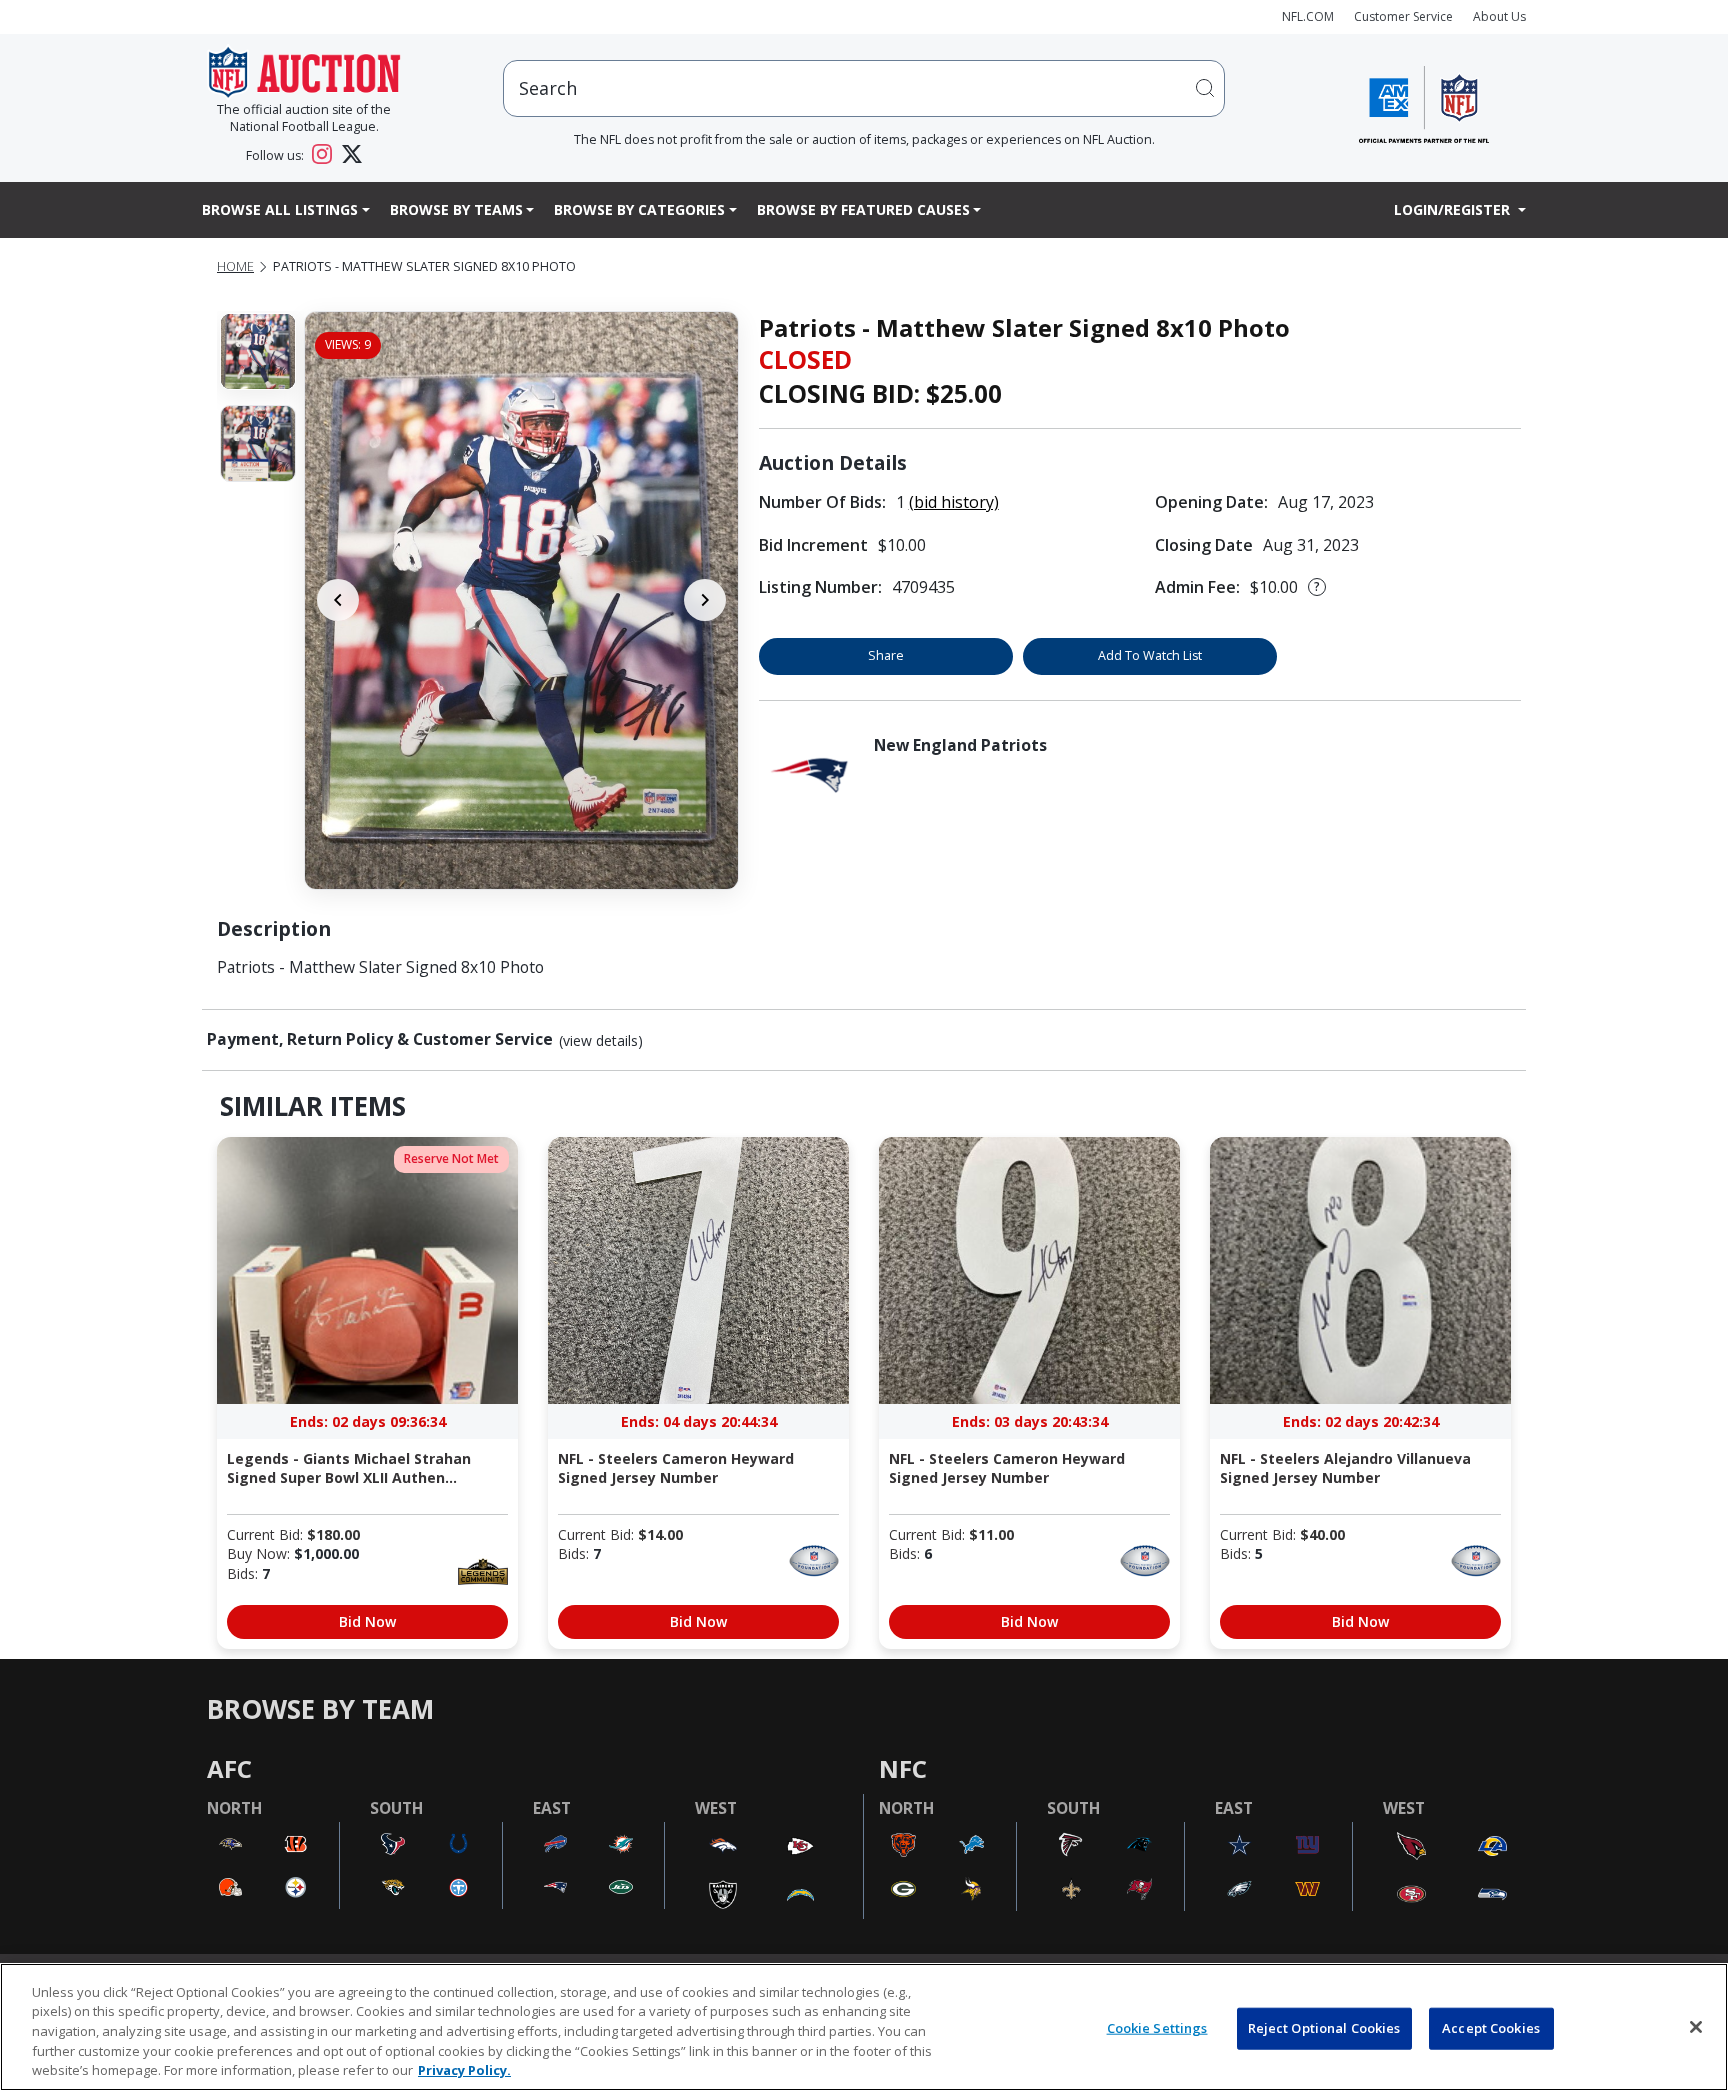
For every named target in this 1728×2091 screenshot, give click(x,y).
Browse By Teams (456, 209)
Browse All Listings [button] (280, 209)
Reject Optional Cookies (1324, 2028)
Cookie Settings (1157, 2028)
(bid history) (954, 502)
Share (886, 655)
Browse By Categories (639, 209)
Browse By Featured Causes (863, 209)
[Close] (1696, 2027)
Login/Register (1454, 209)
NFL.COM (1308, 16)
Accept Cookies (1491, 2028)
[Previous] (338, 600)
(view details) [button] (601, 1041)
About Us (1499, 16)
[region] (864, 2027)
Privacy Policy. (464, 2070)
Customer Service (1403, 16)
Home (235, 266)
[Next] (705, 600)
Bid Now (367, 1621)
